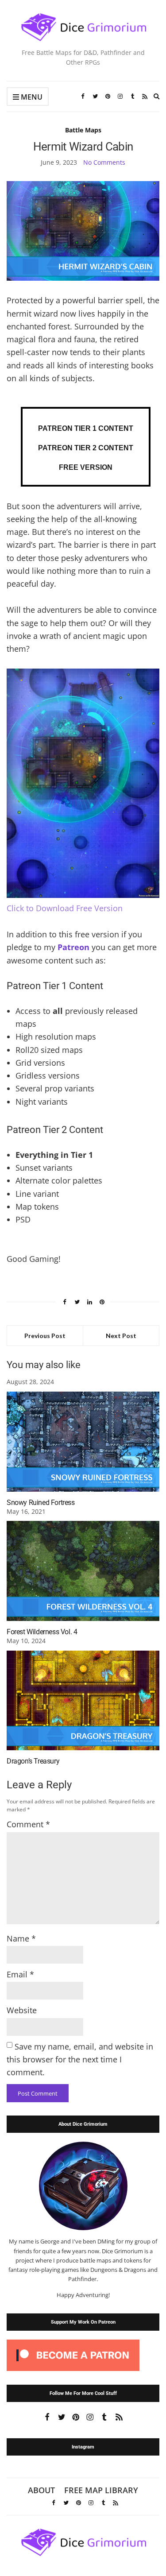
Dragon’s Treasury (33, 1761)
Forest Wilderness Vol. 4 (42, 1632)
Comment (28, 1824)
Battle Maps (83, 130)
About (41, 2490)
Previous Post (45, 1336)
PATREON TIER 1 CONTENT (86, 428)
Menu (31, 97)
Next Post (121, 1336)
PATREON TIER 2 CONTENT (86, 448)
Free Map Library (101, 2490)
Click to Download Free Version (65, 908)
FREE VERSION (86, 467)
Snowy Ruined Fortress (41, 1503)
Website (22, 2010)
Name (21, 1938)
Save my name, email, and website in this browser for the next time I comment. (80, 2060)
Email (20, 1974)
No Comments (104, 162)
